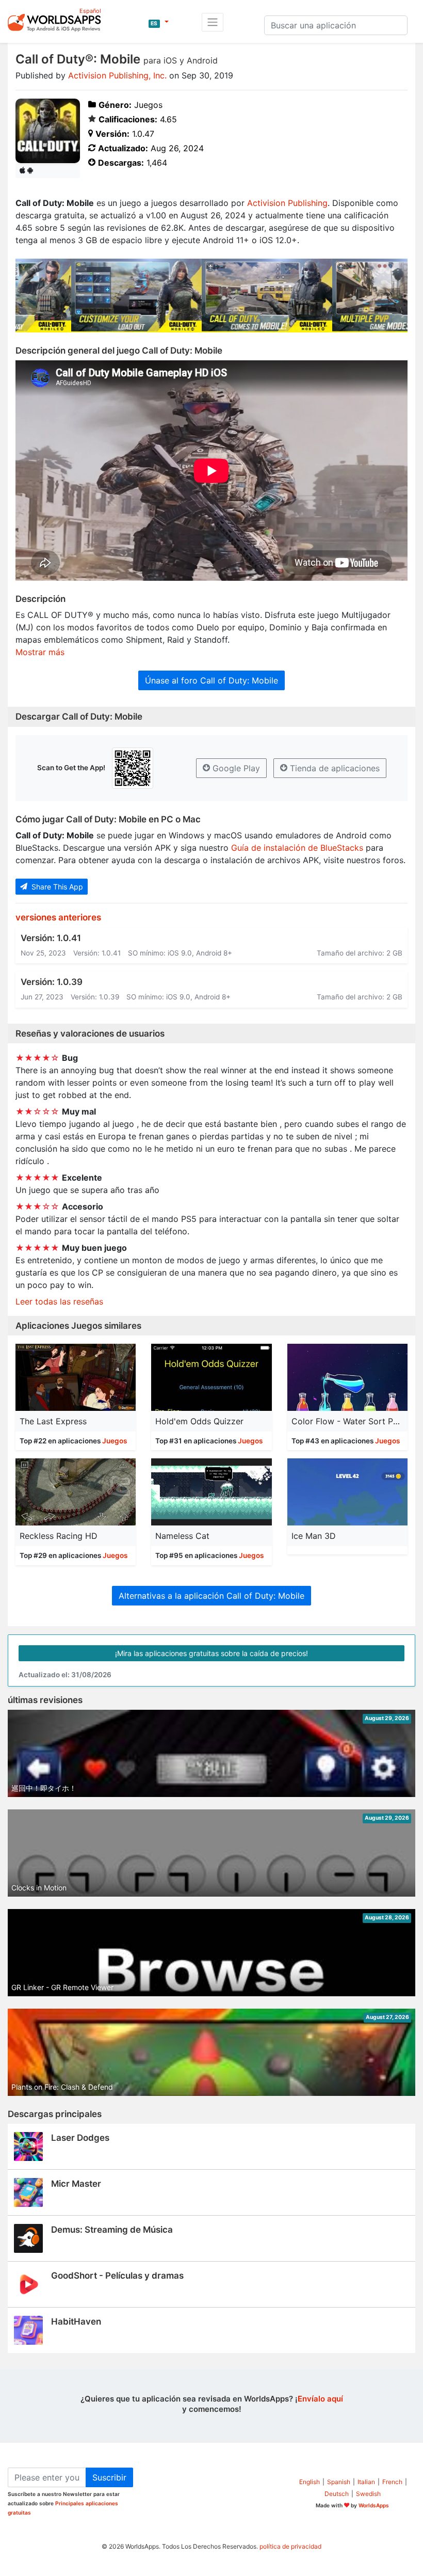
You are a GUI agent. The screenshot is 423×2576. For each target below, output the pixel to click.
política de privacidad (290, 2546)
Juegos (115, 1441)
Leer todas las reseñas (59, 1301)
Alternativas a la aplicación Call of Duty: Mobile (211, 1596)
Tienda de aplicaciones (333, 768)
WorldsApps (374, 2505)
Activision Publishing (287, 203)
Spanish (339, 2482)
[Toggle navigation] (213, 22)
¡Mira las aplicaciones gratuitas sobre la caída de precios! (211, 1653)
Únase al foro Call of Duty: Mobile (211, 680)
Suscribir (109, 2477)
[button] (158, 22)
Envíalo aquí (320, 2399)
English (310, 2482)
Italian (366, 2482)
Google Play (235, 768)
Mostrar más (40, 652)
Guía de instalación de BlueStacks (297, 848)
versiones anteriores (58, 917)
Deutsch (337, 2494)
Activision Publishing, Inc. (117, 75)
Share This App (56, 887)
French (392, 2482)
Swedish (368, 2494)
